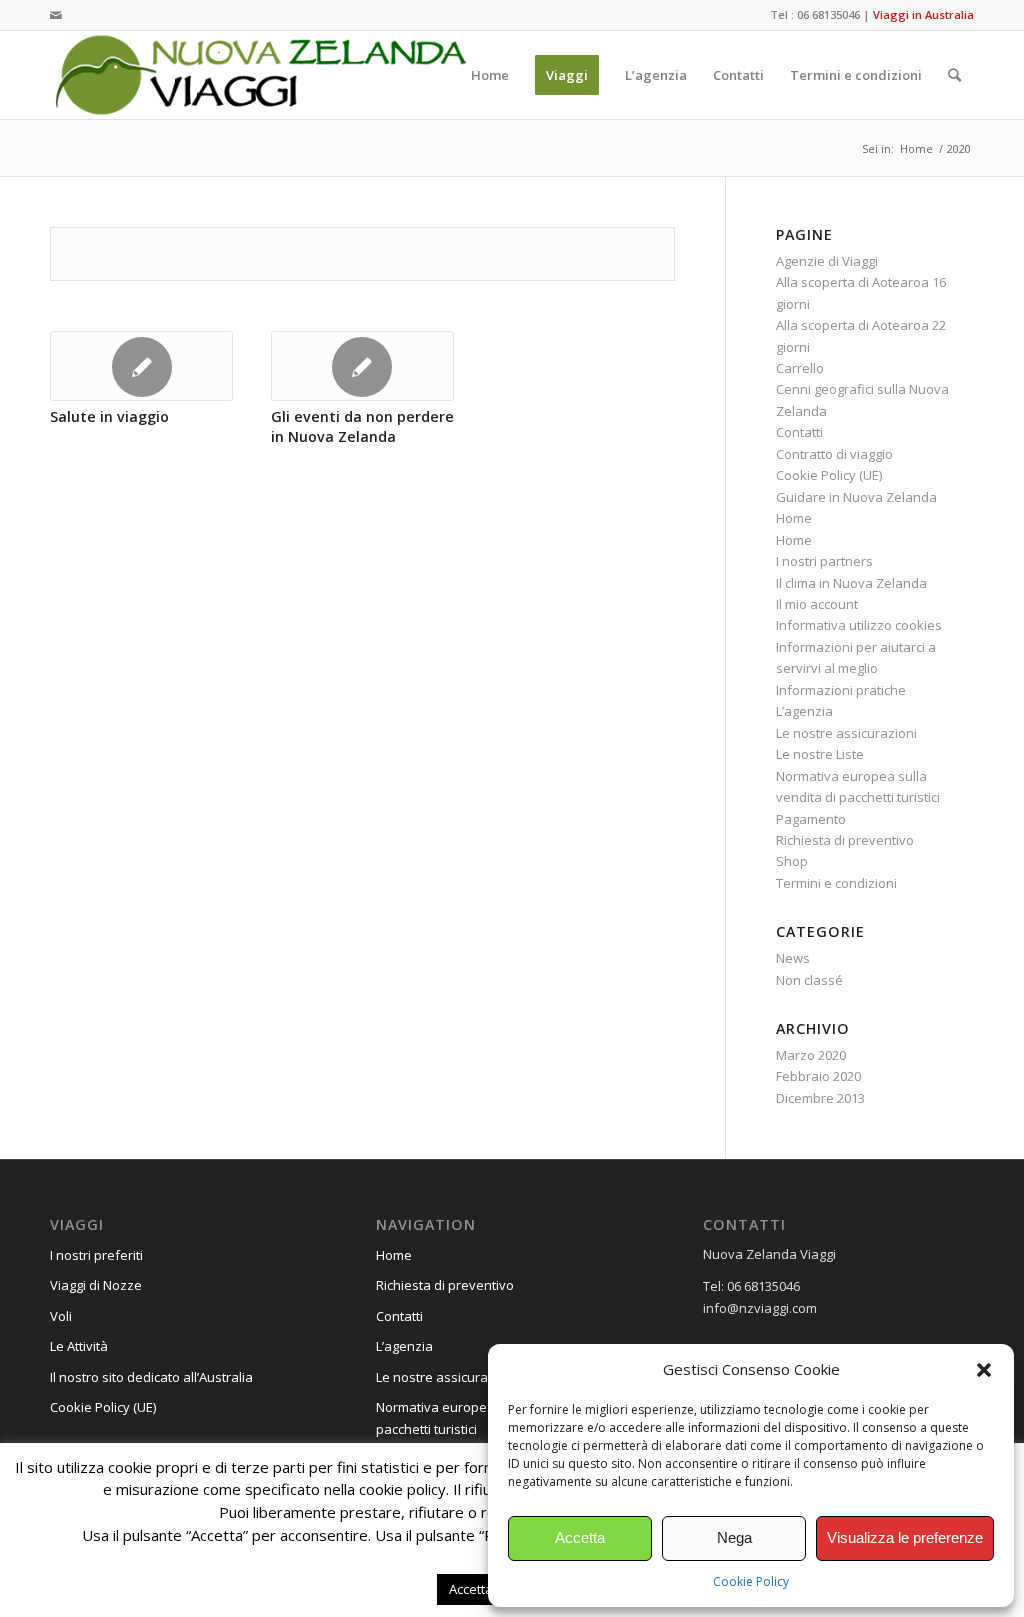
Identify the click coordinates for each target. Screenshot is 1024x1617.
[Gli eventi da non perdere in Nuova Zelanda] (362, 366)
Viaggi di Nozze (96, 1285)
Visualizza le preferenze (905, 1537)
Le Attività (79, 1346)
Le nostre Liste (820, 754)
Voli (61, 1316)
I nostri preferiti (96, 1255)
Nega (734, 1537)
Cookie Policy (751, 1581)
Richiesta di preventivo (845, 840)
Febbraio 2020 (818, 1076)
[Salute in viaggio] (141, 366)
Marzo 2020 (811, 1055)
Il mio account (817, 604)
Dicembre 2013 (820, 1098)
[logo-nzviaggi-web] (260, 75)
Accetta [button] (471, 1589)
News (793, 958)
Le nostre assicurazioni (846, 733)
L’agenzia (804, 711)
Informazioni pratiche (841, 690)
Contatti (799, 432)
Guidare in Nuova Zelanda (856, 497)
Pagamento (811, 819)
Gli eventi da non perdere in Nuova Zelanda (362, 426)
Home (794, 518)
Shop (792, 861)
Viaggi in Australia (923, 14)
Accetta (580, 1537)
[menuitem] (490, 75)
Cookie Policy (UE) (829, 475)
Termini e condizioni (836, 883)
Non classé (809, 980)
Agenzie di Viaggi (827, 261)
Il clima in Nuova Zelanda (851, 583)
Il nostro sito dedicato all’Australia (151, 1377)
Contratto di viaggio (834, 454)
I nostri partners (824, 561)
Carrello (800, 368)
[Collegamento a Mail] (56, 15)
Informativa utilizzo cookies (859, 625)
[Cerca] (954, 75)
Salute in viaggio (109, 416)
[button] (984, 1370)
